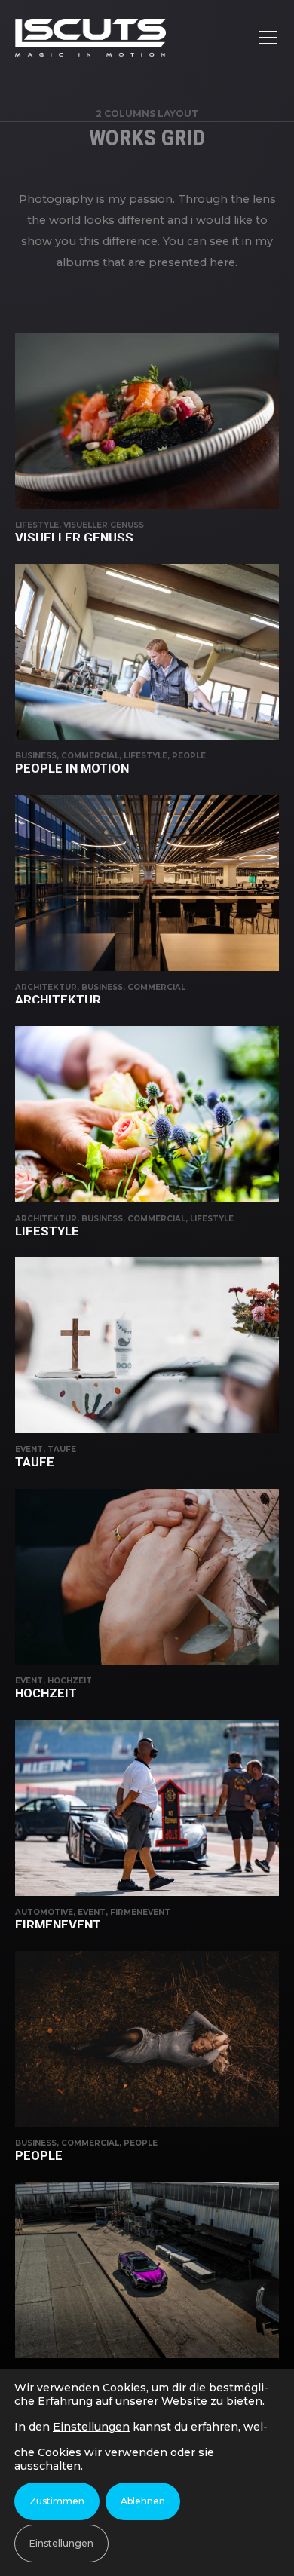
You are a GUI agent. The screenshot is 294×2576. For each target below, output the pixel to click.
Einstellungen (91, 2427)
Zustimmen (57, 2501)
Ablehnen (143, 2501)
